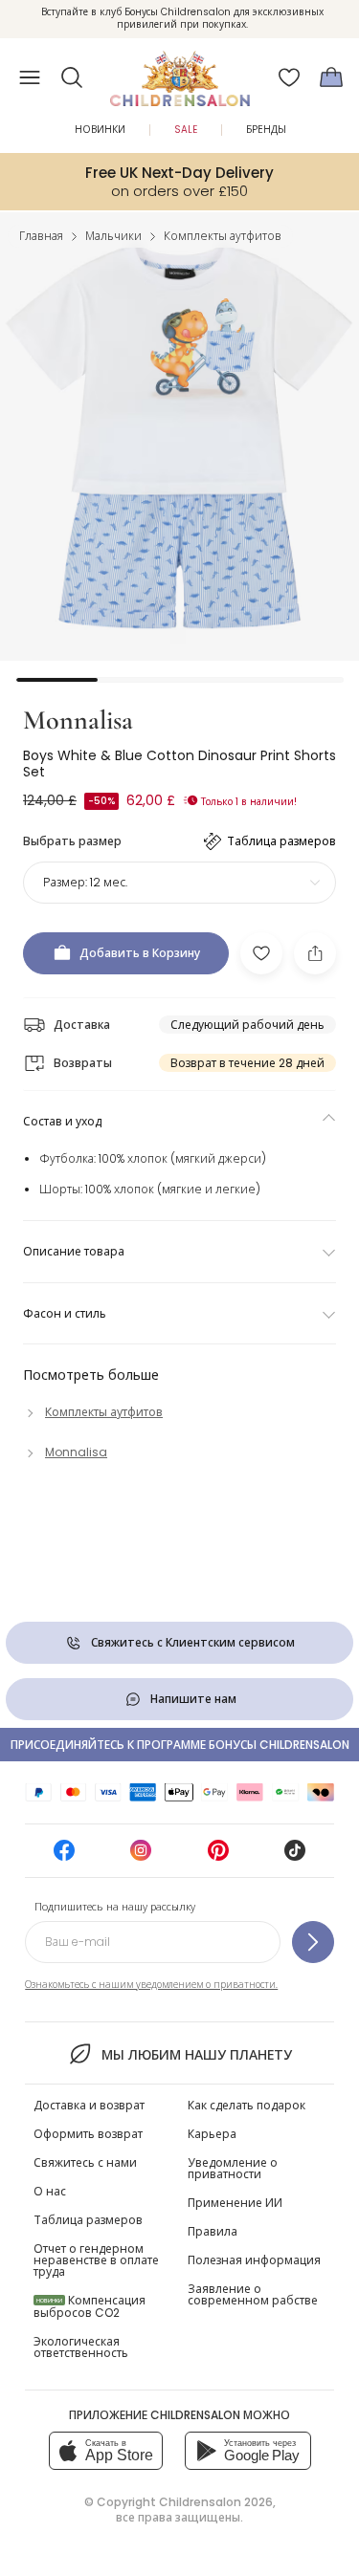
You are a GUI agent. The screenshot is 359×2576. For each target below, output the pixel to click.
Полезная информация (254, 2260)
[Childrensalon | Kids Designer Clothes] (180, 72)
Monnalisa (78, 720)
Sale (186, 130)
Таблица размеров (88, 2220)
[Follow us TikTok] (295, 1856)
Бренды (266, 130)
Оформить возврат (88, 2134)
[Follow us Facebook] (64, 1856)
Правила (213, 2231)
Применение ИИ (235, 2203)
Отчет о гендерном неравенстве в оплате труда (96, 2260)
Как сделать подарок (247, 2105)
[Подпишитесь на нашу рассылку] (313, 1942)
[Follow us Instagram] (141, 1856)
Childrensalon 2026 (216, 2502)
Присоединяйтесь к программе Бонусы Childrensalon (180, 1745)
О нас (50, 2191)
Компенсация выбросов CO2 (90, 2306)
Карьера (212, 2134)
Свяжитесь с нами (85, 2162)
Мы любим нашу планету (197, 2055)
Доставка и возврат (89, 2105)
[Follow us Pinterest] (218, 1856)
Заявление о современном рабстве (253, 2294)
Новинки (100, 130)
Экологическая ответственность (81, 2347)
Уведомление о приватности (233, 2168)
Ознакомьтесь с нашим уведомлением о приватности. (151, 1985)
